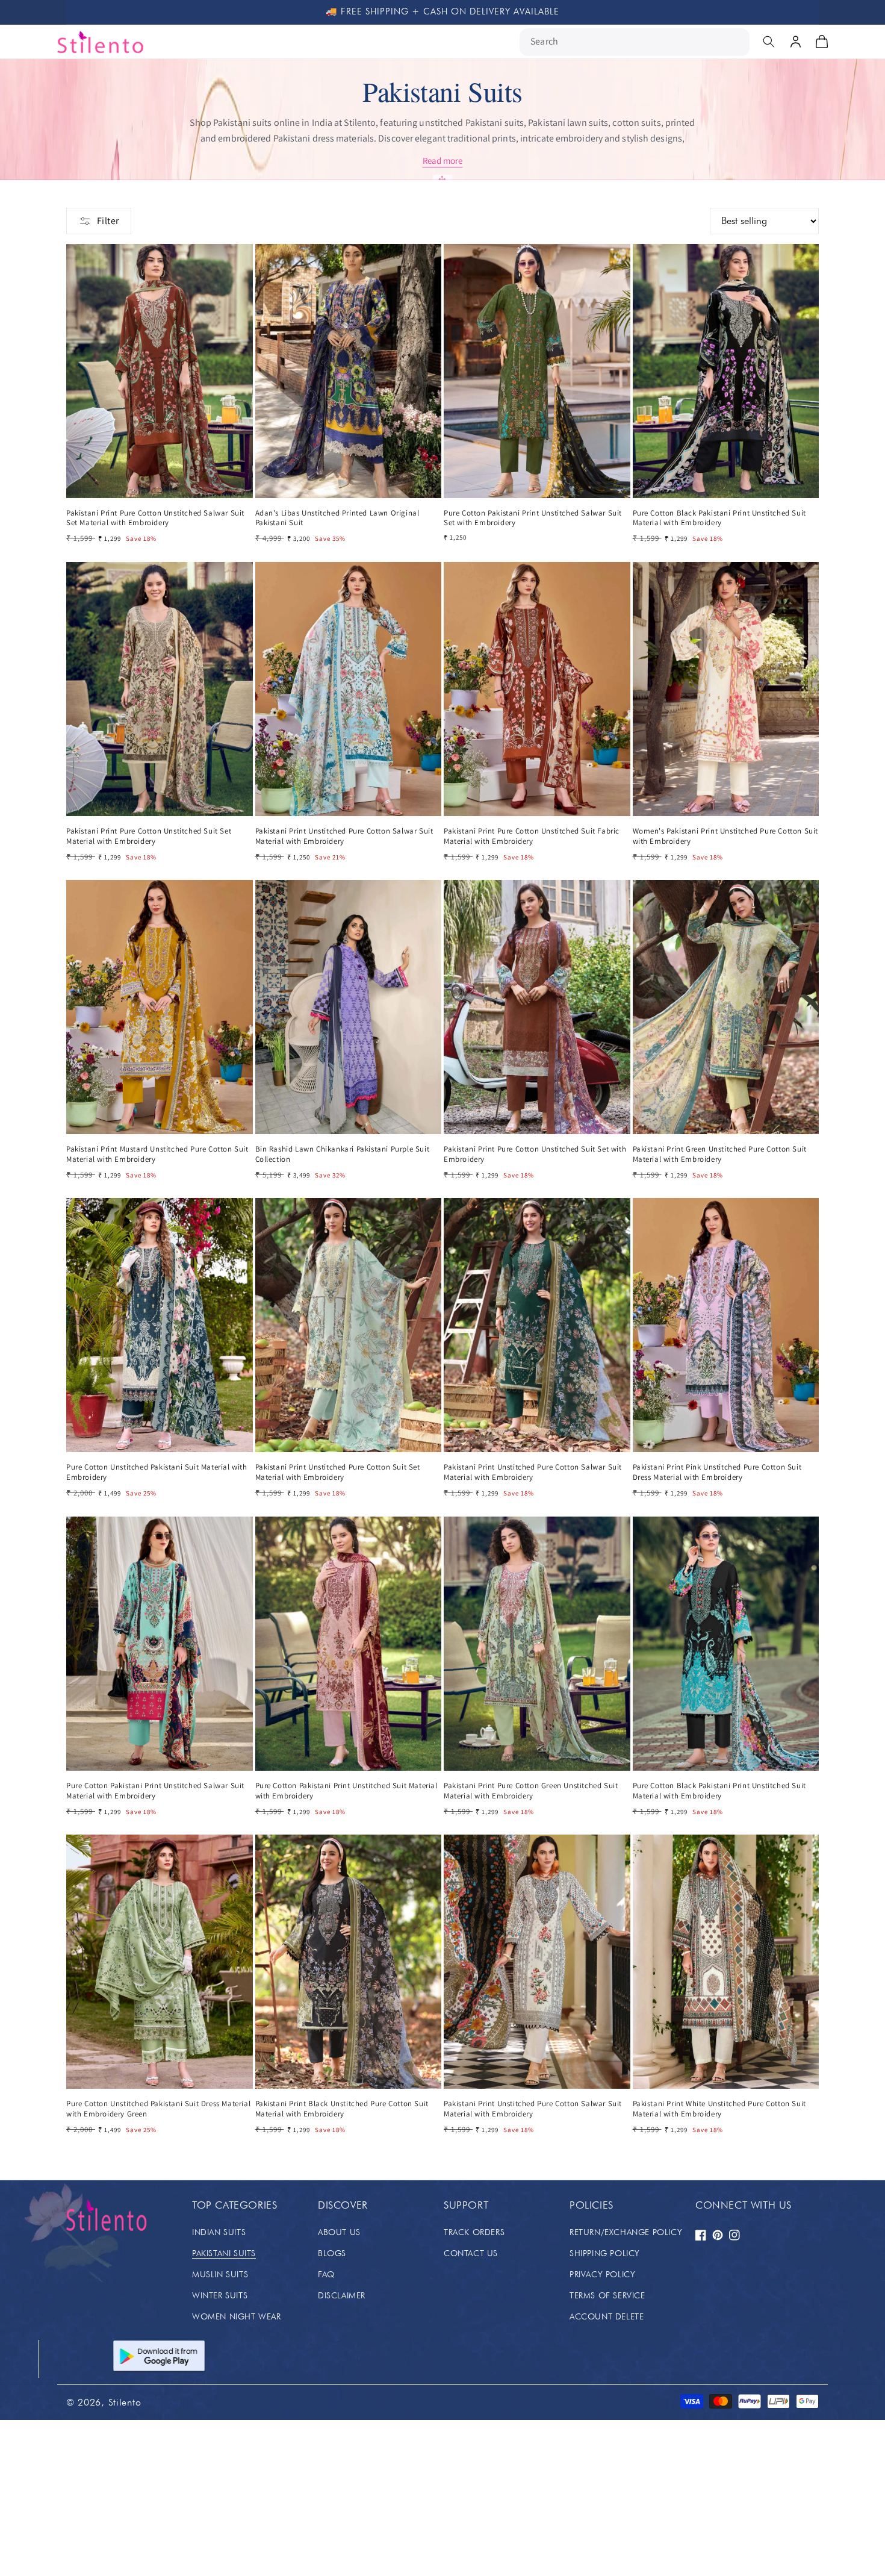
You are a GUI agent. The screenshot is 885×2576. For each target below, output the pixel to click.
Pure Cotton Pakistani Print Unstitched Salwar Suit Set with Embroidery (533, 518)
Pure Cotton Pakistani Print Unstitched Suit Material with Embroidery (346, 1791)
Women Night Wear (237, 2316)
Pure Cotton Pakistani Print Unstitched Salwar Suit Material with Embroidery (155, 1791)
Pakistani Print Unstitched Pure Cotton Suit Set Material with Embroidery (338, 1472)
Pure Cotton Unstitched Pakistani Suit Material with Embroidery (157, 1472)
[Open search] (769, 42)
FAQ (326, 2274)
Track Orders (474, 2232)
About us (339, 2232)
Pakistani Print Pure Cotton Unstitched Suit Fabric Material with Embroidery (532, 836)
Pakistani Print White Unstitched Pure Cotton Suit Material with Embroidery (719, 2109)
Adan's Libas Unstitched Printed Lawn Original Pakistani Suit (337, 518)
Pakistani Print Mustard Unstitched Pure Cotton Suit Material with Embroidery (157, 1154)
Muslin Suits (220, 2274)
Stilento (125, 2402)
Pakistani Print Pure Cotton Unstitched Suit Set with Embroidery (535, 1154)
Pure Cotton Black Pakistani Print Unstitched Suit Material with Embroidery (719, 518)
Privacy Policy (602, 2274)
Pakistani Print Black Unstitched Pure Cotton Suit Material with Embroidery (342, 2109)
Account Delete (607, 2316)
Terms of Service (607, 2295)
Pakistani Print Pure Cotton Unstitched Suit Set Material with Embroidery (149, 836)
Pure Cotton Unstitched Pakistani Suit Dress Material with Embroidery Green (158, 2109)
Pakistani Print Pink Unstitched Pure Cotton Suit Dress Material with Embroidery (717, 1472)
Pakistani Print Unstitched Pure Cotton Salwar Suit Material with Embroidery (344, 836)
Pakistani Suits (224, 2253)
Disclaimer (342, 2295)
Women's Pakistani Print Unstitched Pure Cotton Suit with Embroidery (726, 836)
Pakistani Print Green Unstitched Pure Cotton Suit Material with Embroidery (720, 1154)
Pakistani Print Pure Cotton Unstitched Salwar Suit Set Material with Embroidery (155, 518)
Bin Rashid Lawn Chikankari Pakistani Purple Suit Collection (343, 1154)
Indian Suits (219, 2232)
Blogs (332, 2253)
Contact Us (471, 2253)
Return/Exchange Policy (626, 2232)
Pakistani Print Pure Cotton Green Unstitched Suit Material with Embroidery (531, 1791)
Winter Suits (220, 2295)
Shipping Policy (605, 2253)
